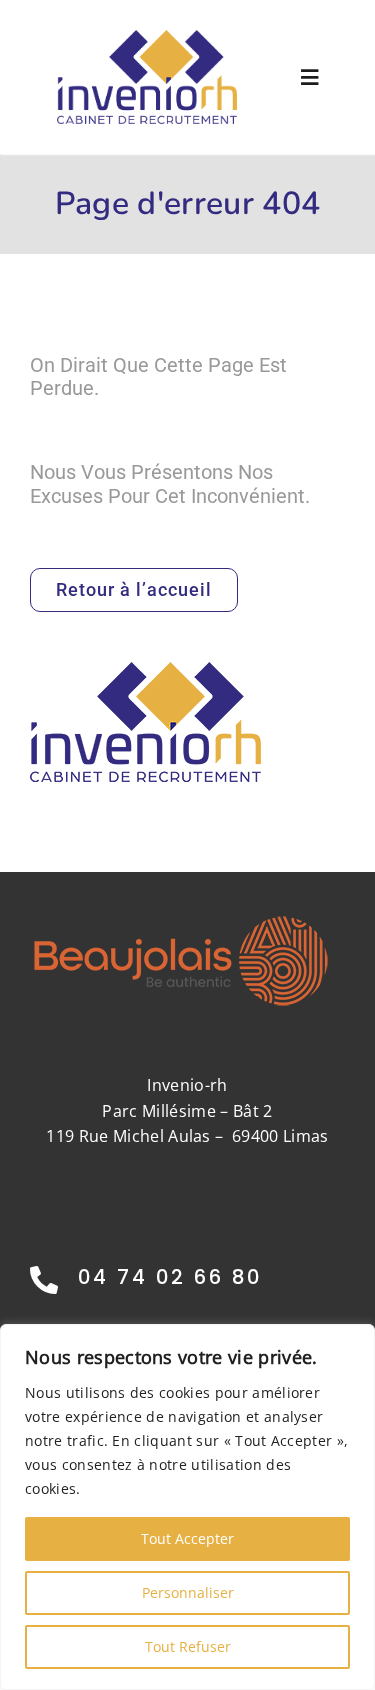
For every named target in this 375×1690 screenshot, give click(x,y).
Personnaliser (188, 1592)
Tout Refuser (188, 1646)
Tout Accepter (187, 1538)
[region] (187, 1507)
